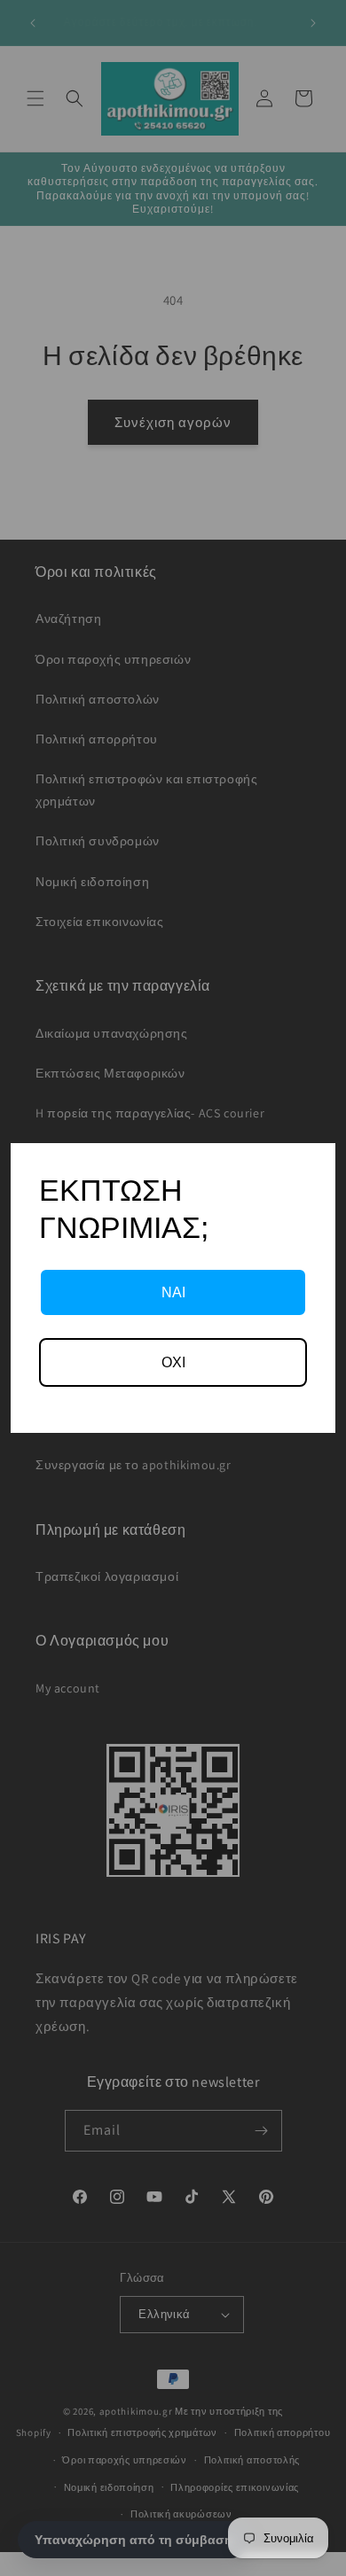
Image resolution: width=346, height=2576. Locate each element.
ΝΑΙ (173, 1292)
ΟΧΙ (173, 1362)
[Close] (314, 1164)
